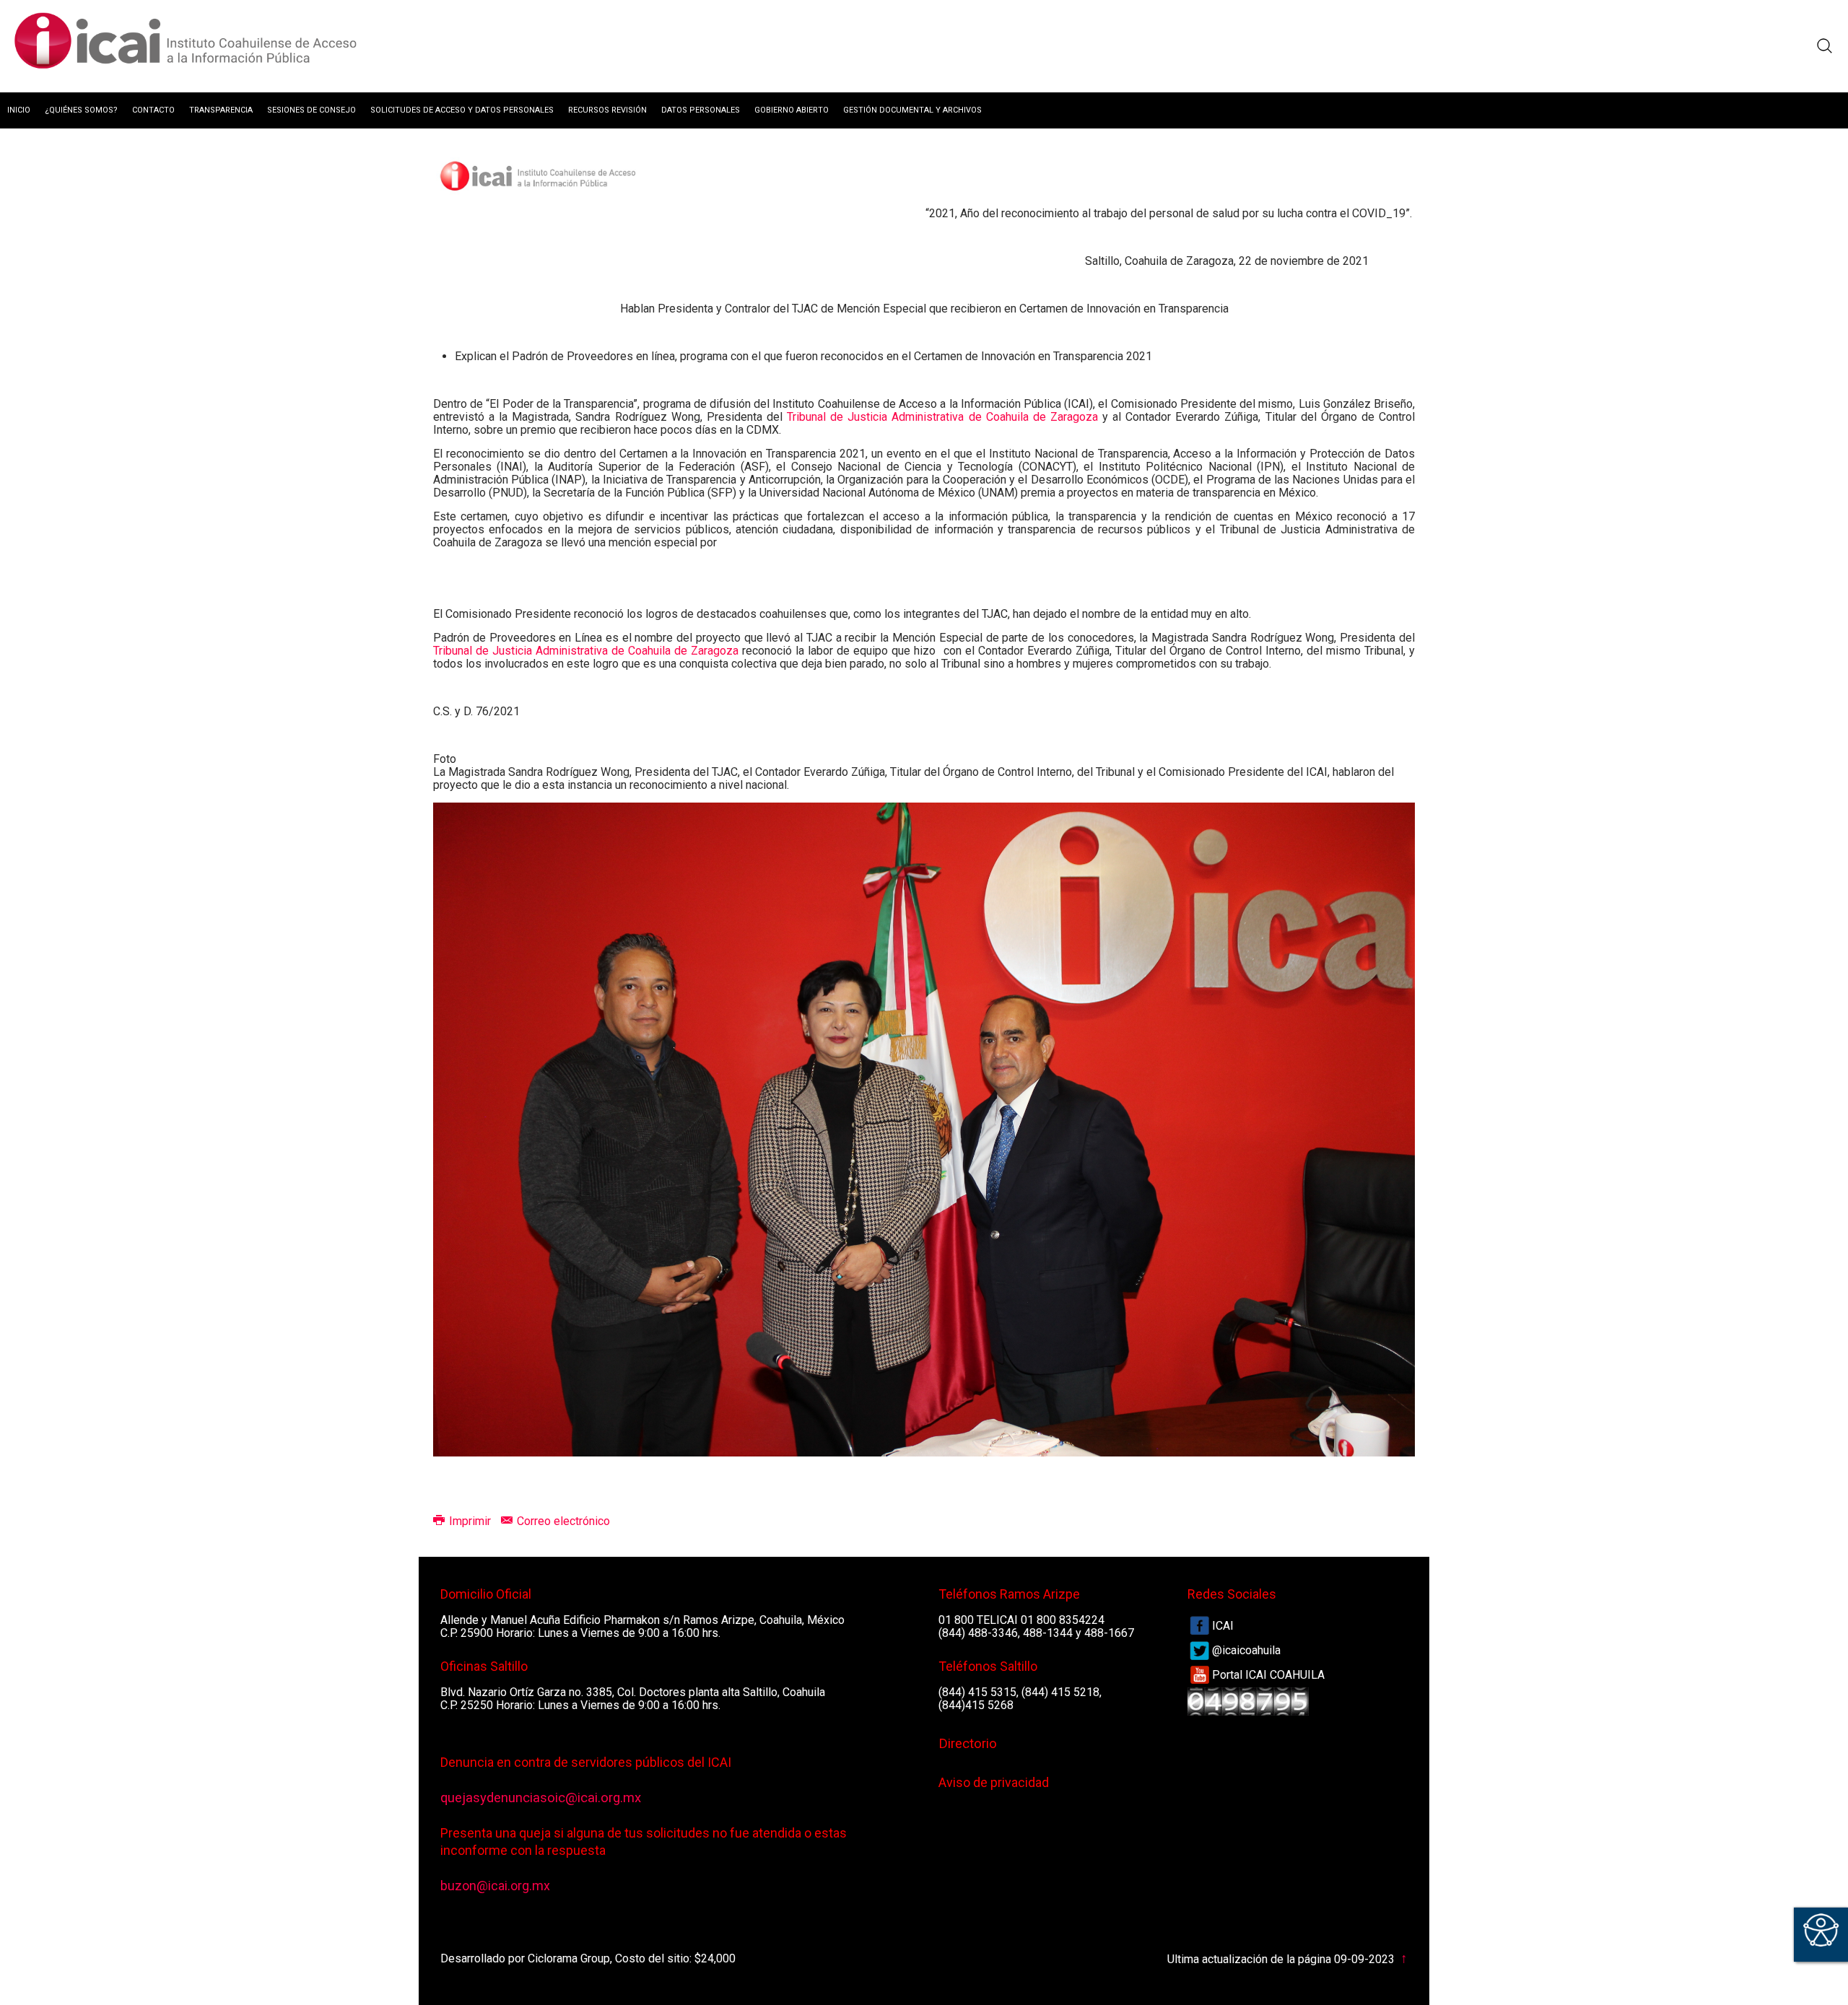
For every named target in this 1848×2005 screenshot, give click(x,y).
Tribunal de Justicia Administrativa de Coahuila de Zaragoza (942, 417)
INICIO (19, 110)
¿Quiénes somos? (81, 110)
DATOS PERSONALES (701, 110)
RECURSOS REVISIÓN (607, 110)
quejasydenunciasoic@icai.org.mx (541, 1798)
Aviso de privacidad (994, 1782)
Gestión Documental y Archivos (912, 110)
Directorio (968, 1744)
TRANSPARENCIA (221, 110)
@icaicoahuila (1246, 1650)
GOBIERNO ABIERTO (792, 110)
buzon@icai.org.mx (495, 1886)
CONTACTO (153, 110)
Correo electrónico (562, 1521)
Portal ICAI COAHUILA (1268, 1675)
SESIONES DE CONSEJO (311, 110)
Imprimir (470, 1521)
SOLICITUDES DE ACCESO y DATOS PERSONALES (462, 110)
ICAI (1223, 1626)
